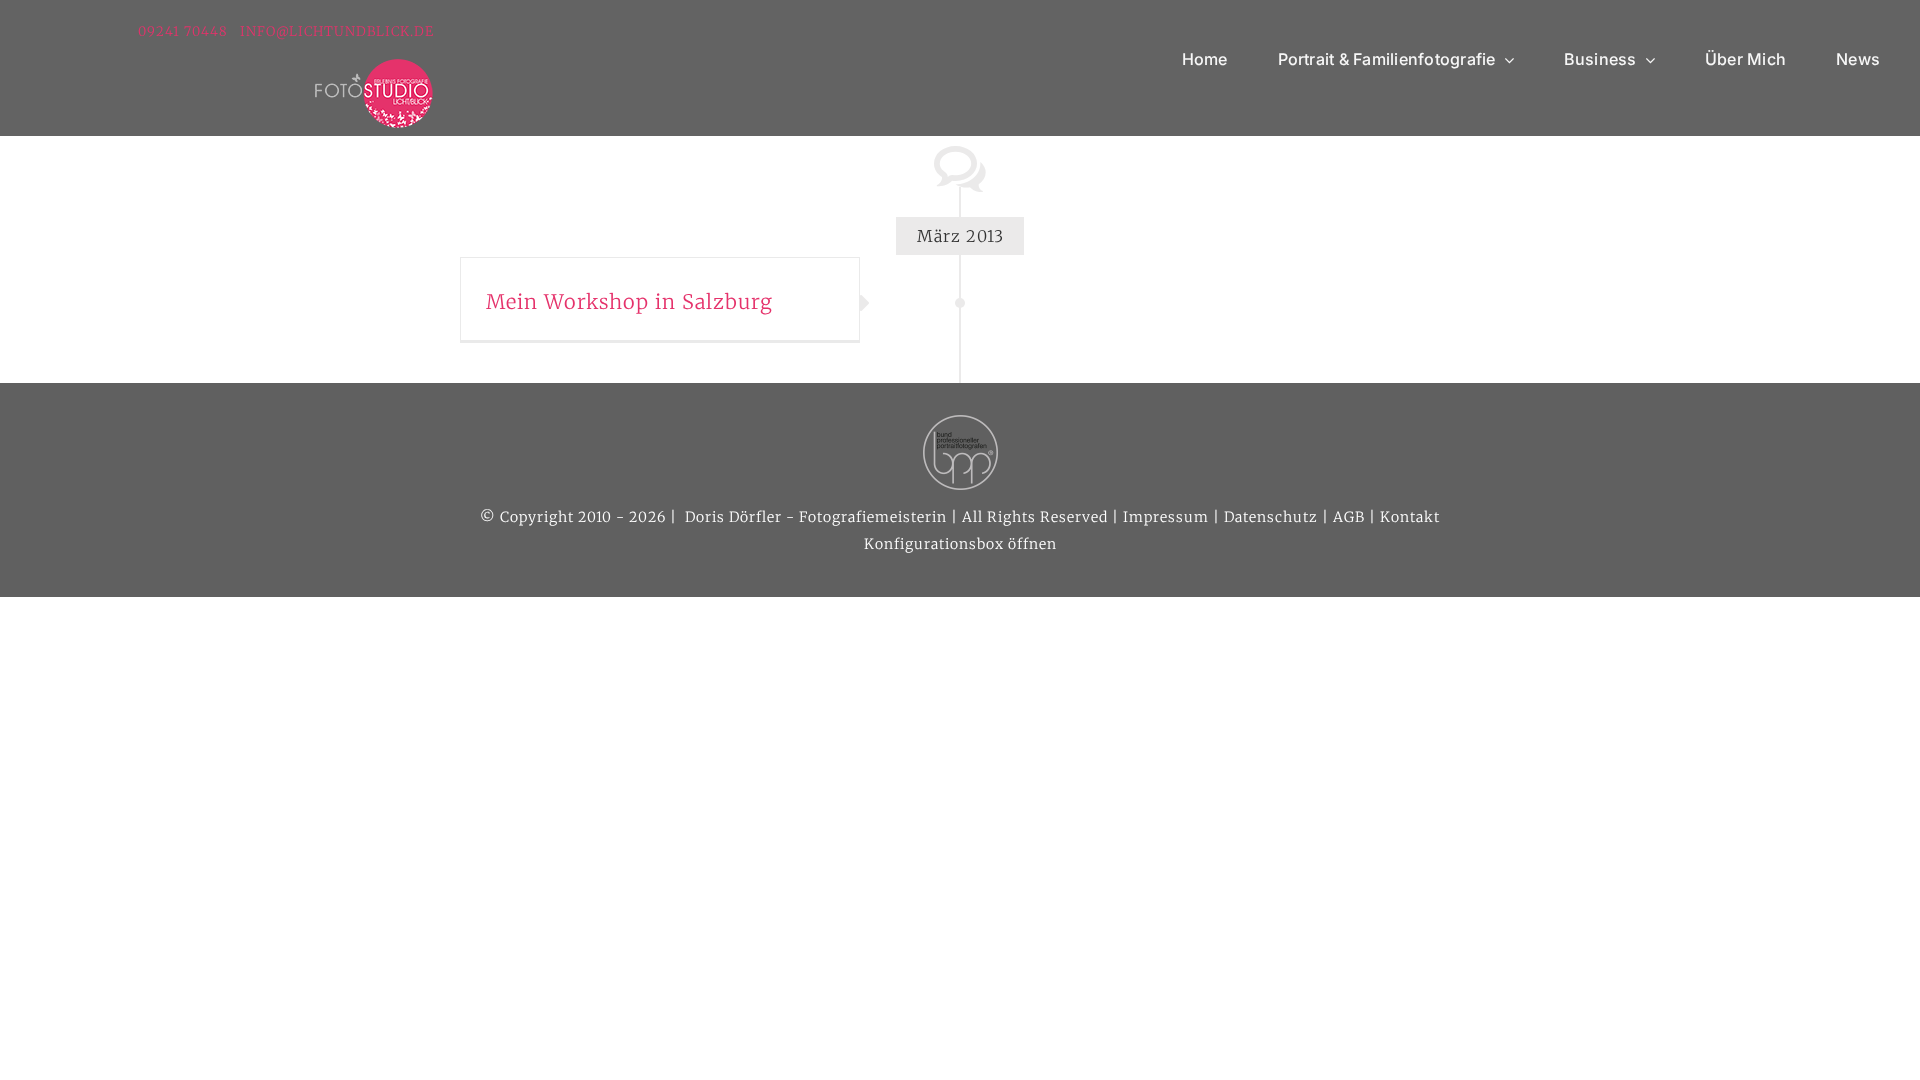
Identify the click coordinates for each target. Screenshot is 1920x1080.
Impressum (1166, 517)
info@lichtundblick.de (337, 31)
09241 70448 (185, 31)
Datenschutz (1271, 517)
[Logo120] (374, 66)
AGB (1349, 517)
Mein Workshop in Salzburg (629, 301)
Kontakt (1410, 517)
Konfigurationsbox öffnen (960, 544)
